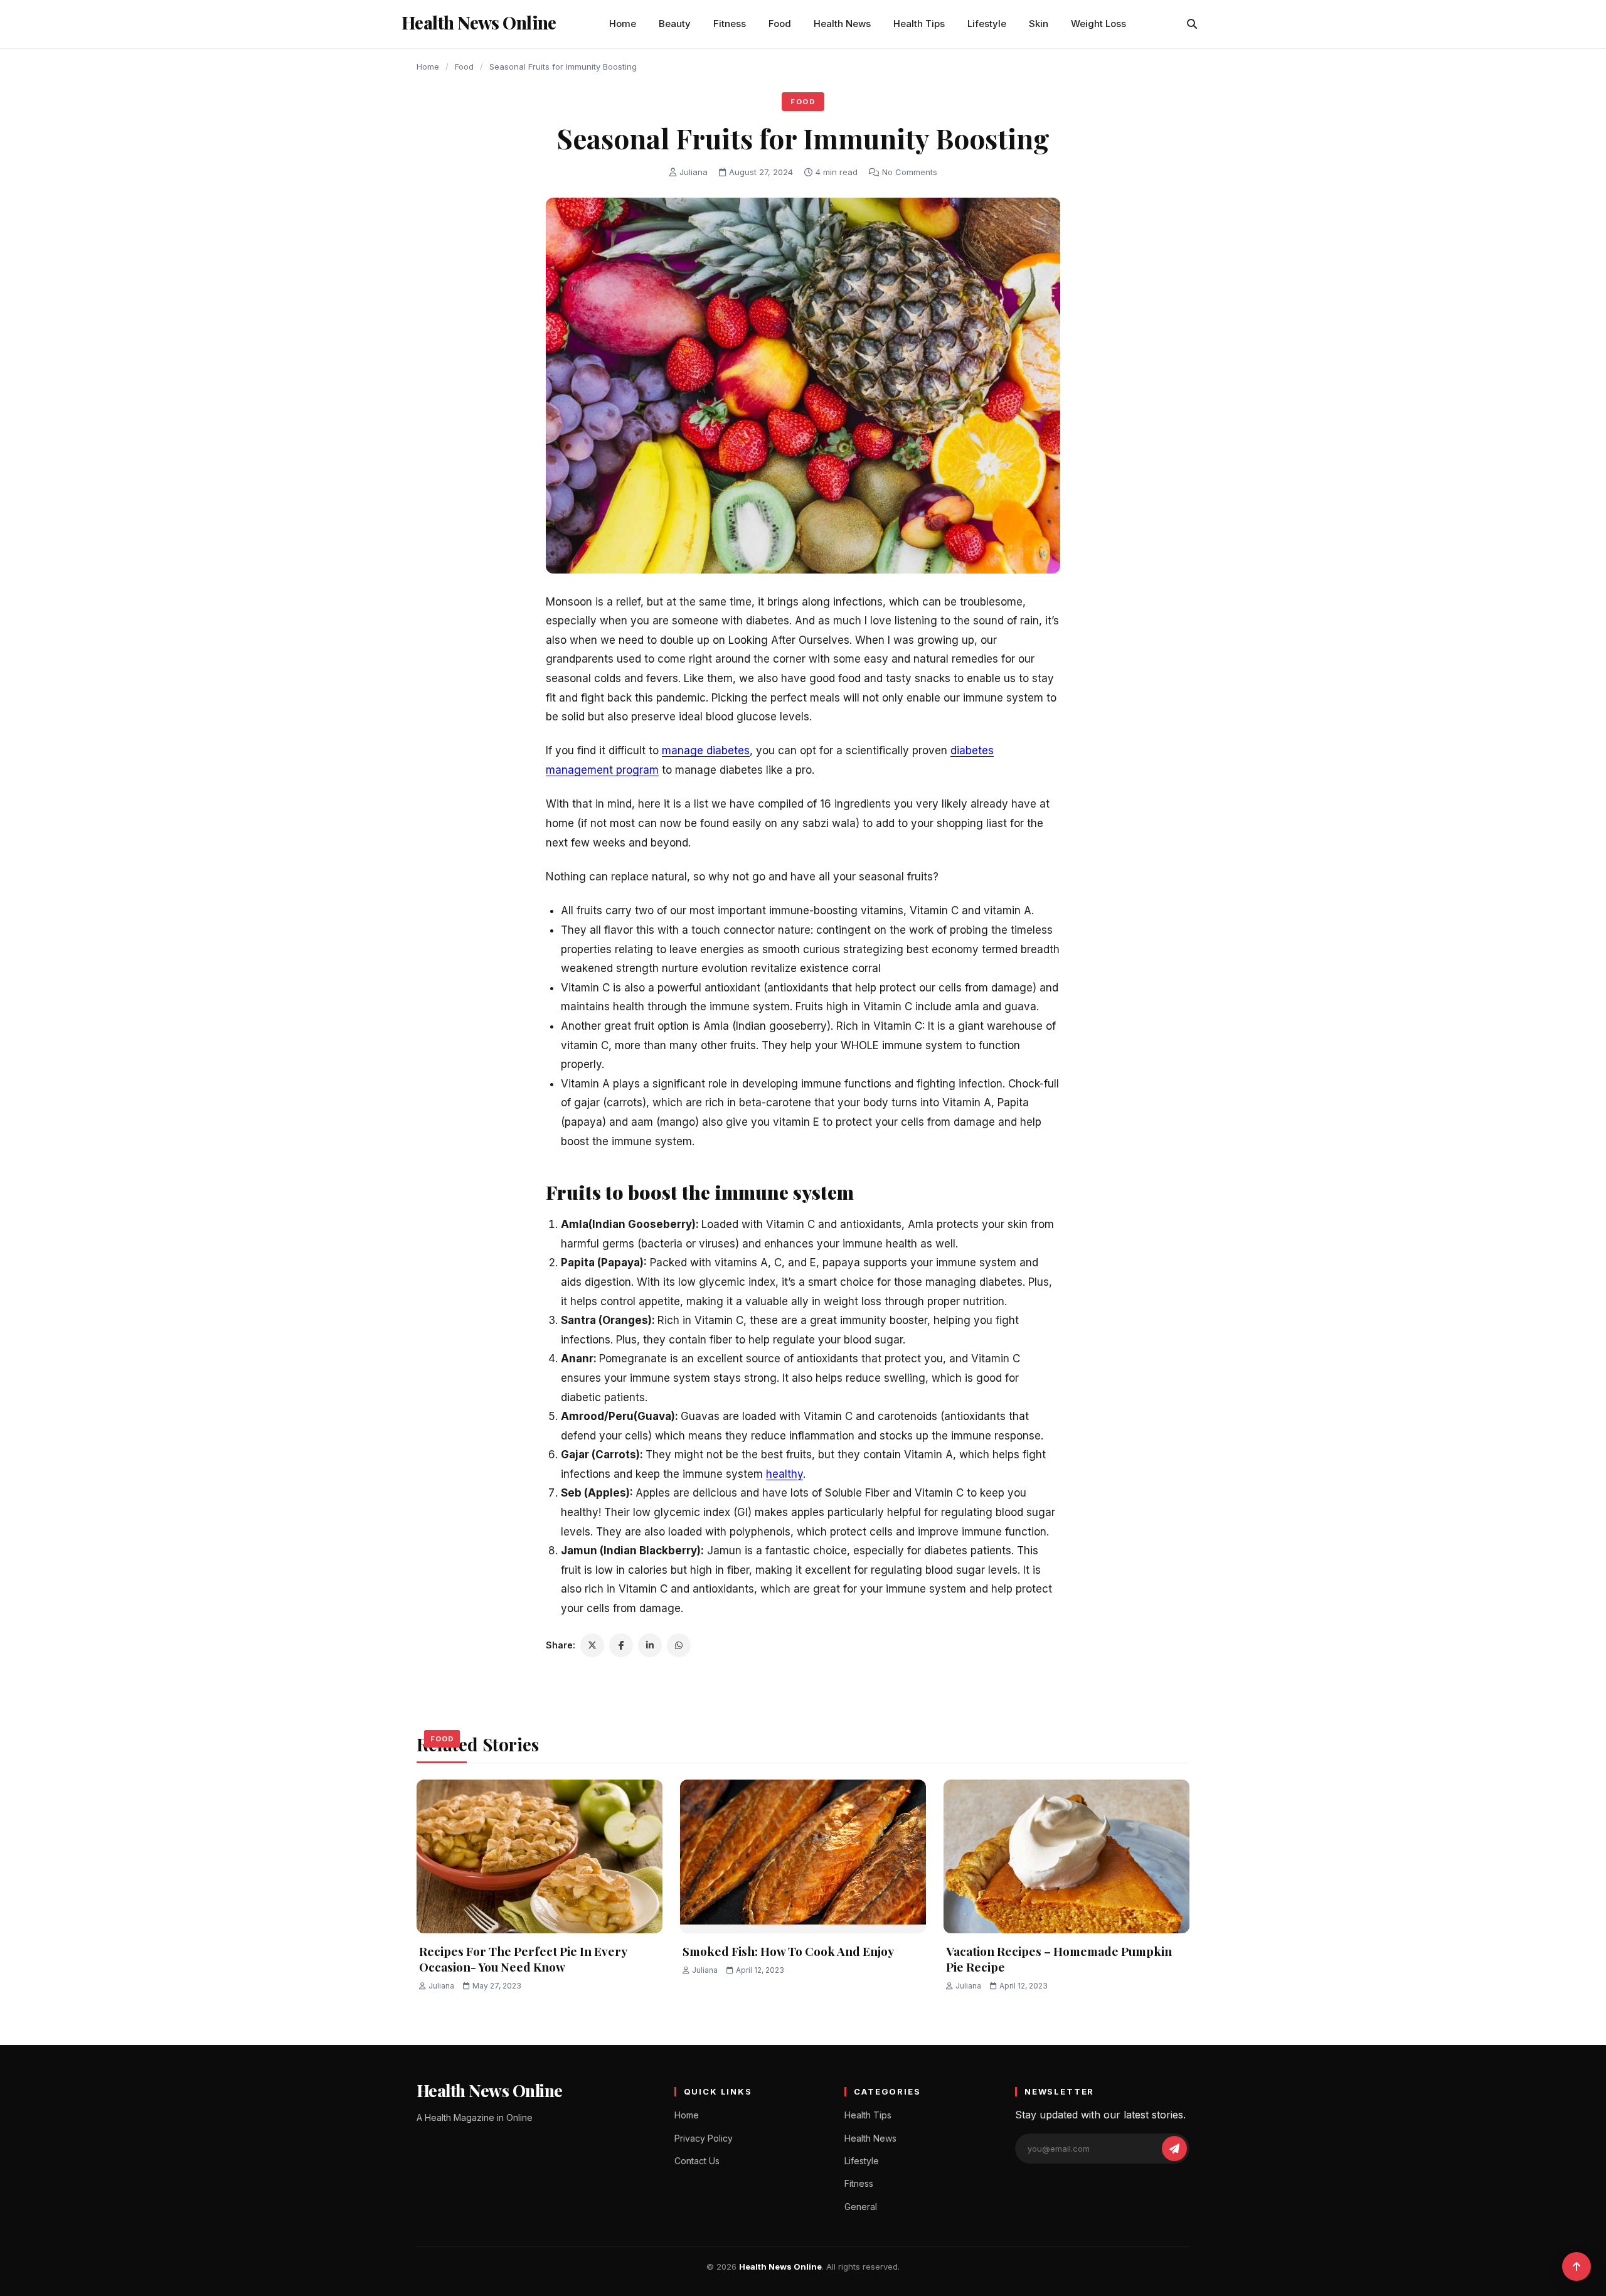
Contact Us (697, 2161)
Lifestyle (987, 24)
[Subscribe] (1174, 2149)
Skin (1039, 24)
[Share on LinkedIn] (650, 1645)
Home (623, 24)
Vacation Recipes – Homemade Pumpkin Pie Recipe (1059, 1959)
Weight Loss (1098, 24)
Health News (842, 24)
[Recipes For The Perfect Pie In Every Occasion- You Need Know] (540, 1856)
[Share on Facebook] (621, 1645)
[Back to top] (1577, 2267)
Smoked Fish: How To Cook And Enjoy (788, 1951)
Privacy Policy (704, 2138)
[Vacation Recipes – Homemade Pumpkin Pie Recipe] (1066, 1856)
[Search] (1192, 24)
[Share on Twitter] (592, 1645)
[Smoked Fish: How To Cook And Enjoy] (803, 1856)
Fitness (730, 24)
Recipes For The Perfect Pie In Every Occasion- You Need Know (523, 1959)
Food (780, 24)
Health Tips (919, 24)
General (861, 2207)
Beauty (675, 24)
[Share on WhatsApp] (679, 1645)
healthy (784, 1474)
